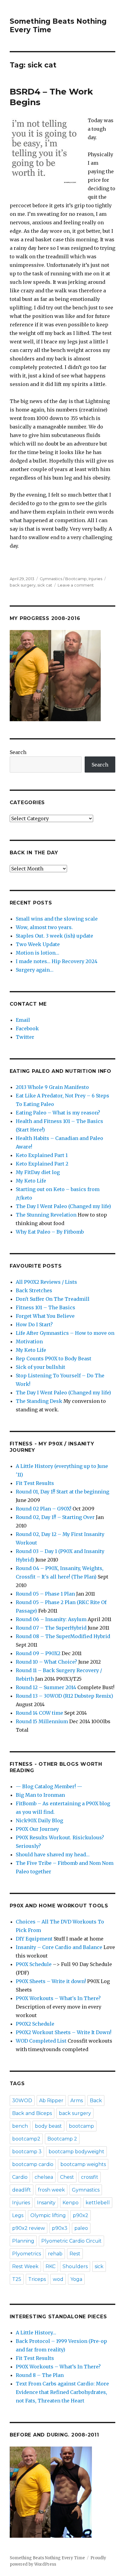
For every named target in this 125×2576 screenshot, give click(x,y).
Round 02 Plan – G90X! (44, 1509)
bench (20, 2126)
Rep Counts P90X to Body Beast (54, 1359)
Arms (77, 2101)
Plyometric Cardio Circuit (71, 2241)
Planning (23, 2241)
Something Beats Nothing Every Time (47, 2558)
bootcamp (81, 2126)
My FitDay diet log (38, 1172)
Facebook (27, 1028)
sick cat (45, 585)
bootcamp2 (26, 2139)
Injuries (95, 579)
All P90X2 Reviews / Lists (46, 1282)
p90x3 (60, 2228)
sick (99, 2266)
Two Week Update (38, 944)
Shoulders (75, 2266)
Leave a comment (76, 585)
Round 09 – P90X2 (38, 1653)
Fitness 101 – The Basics (46, 1307)
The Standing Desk (39, 1401)
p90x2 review (29, 2228)
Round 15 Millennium (42, 1721)
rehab (55, 2254)
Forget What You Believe (45, 1316)
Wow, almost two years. (44, 927)
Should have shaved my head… (53, 1855)
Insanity (46, 2203)
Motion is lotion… (37, 953)
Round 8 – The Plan (40, 2375)
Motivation (29, 1341)
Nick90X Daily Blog (39, 1820)
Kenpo (71, 2203)
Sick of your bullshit (41, 1367)
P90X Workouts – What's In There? (58, 1998)
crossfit (90, 2177)
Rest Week (25, 2266)
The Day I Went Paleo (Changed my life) (63, 1206)
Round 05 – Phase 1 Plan (45, 1594)
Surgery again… (35, 970)
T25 (17, 2279)
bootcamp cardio (33, 2164)
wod (58, 2279)
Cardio (20, 2177)
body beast (48, 2126)
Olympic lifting (48, 2215)
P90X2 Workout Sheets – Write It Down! (64, 2032)
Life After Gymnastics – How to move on (65, 1333)
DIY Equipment (34, 1939)
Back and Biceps (32, 2113)
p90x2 (81, 2215)
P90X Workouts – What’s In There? (58, 2367)
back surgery (23, 585)
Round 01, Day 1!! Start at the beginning (62, 1492)
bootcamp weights (83, 2164)
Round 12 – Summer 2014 (46, 1687)
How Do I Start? (34, 1324)
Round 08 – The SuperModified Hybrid (63, 1636)
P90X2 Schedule (35, 2024)
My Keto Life (31, 1181)
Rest (75, 2254)
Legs (18, 2215)
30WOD (22, 2101)
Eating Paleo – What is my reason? (58, 1113)
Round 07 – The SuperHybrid (51, 1628)
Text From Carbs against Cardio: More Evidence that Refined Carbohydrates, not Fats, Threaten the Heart (62, 2392)
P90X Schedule (34, 1964)
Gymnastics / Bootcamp (63, 579)
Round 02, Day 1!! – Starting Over (55, 1517)
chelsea (44, 2177)
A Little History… (36, 2333)
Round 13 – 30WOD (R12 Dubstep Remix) (64, 1696)
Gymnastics (86, 2190)
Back (96, 2101)
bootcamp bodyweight (76, 2152)
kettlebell (98, 2203)
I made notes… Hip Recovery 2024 (57, 961)
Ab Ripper (51, 2101)
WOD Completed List (41, 2041)
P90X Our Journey (37, 1829)
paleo (81, 2228)
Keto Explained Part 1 (42, 1155)
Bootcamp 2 (62, 2139)
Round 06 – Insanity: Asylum (51, 1619)
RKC (51, 2266)
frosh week (51, 2190)
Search (18, 752)
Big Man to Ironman (40, 1795)
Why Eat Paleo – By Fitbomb (50, 1232)
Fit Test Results (35, 1483)
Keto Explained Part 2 (42, 1164)
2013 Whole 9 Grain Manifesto (52, 1087)
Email (23, 1020)
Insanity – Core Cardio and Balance (59, 1947)
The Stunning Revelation (46, 1215)
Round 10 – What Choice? (46, 1662)
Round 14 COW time (39, 1713)
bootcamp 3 (27, 2152)
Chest (67, 2177)
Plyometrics (27, 2254)
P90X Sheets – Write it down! (51, 1981)
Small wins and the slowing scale (57, 919)
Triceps (37, 2279)
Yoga (76, 2279)
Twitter (25, 1037)
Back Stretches (34, 1290)
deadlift (22, 2190)
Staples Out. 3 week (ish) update (54, 936)
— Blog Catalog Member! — (49, 1786)
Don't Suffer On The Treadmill (53, 1299)
